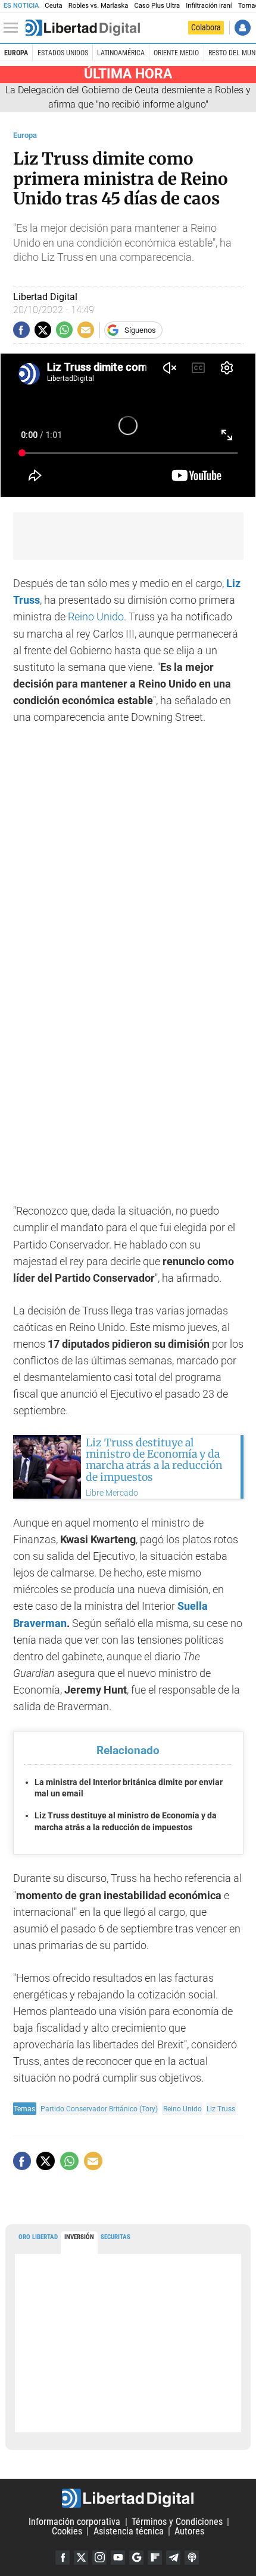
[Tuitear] (43, 330)
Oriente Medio (176, 53)
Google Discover (136, 2558)
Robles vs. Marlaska (99, 6)
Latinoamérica (121, 53)
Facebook (63, 2558)
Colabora (206, 27)
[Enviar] (64, 330)
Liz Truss (221, 2109)
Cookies (67, 2531)
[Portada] (83, 28)
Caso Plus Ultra (157, 6)
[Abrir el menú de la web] (14, 28)
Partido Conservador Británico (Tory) (99, 2109)
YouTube (118, 2558)
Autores (189, 2531)
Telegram (173, 2558)
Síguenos (140, 330)
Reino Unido (96, 617)
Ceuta (53, 6)
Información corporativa (74, 2522)
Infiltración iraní (209, 6)
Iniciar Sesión (243, 28)
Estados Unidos (63, 53)
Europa (16, 53)
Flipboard (155, 2558)
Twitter (81, 2558)
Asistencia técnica (129, 2531)
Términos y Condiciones (177, 2522)
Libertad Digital (128, 2498)
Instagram (99, 2558)
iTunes (192, 2558)
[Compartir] (21, 330)
